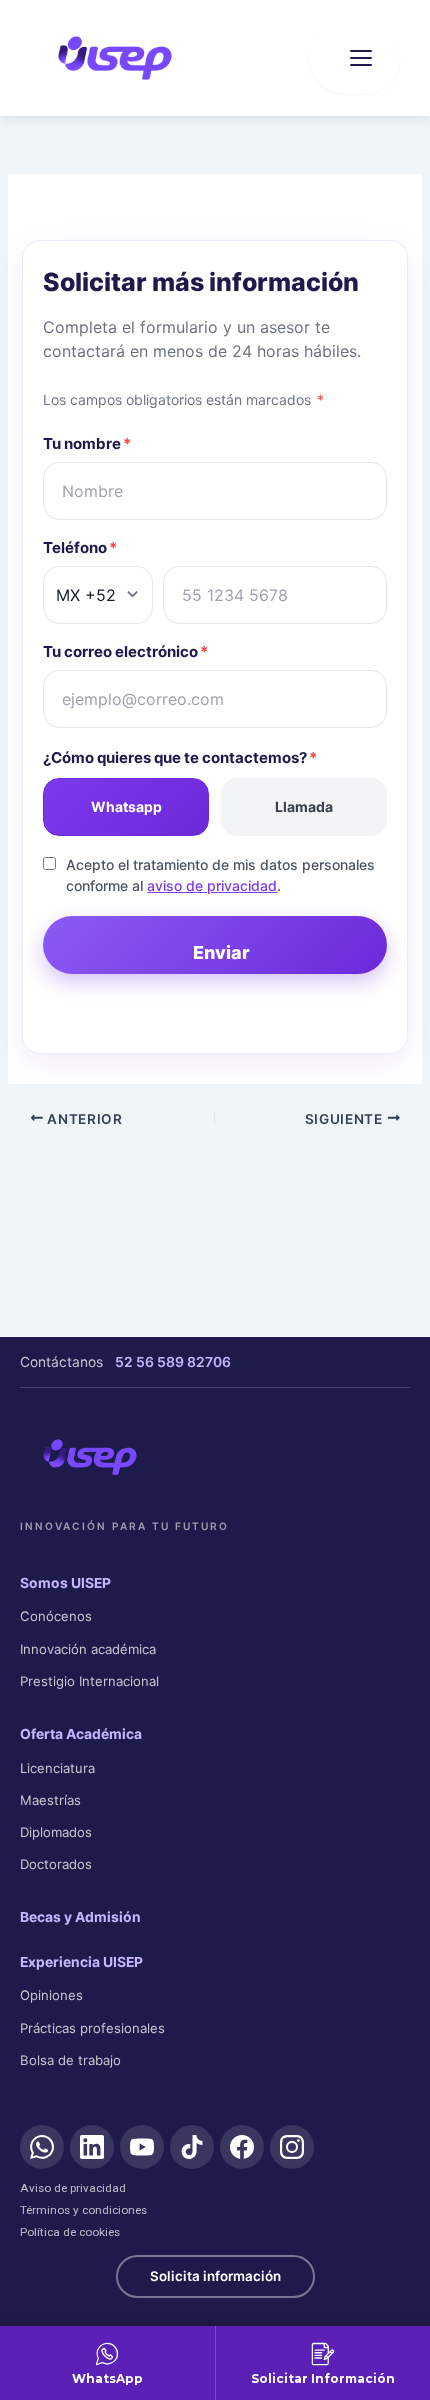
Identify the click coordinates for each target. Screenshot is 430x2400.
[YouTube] (142, 2147)
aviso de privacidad (212, 885)
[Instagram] (292, 2147)
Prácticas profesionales (92, 2028)
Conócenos (56, 1616)
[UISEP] (90, 1457)
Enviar (221, 952)
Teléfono (80, 547)
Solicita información (215, 2276)
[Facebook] (242, 2147)
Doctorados (56, 1864)
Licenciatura (57, 1768)
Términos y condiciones (83, 2210)
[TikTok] (192, 2147)
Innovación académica (88, 1649)
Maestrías (50, 1800)
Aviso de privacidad (73, 2188)
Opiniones (51, 1995)
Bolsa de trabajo (70, 2060)
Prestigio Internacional (89, 1681)
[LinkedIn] (92, 2147)
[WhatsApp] (42, 2147)
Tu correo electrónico (125, 651)
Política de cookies (70, 2232)
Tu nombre (87, 443)
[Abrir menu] (354, 58)
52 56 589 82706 (173, 1362)
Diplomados (56, 1832)
